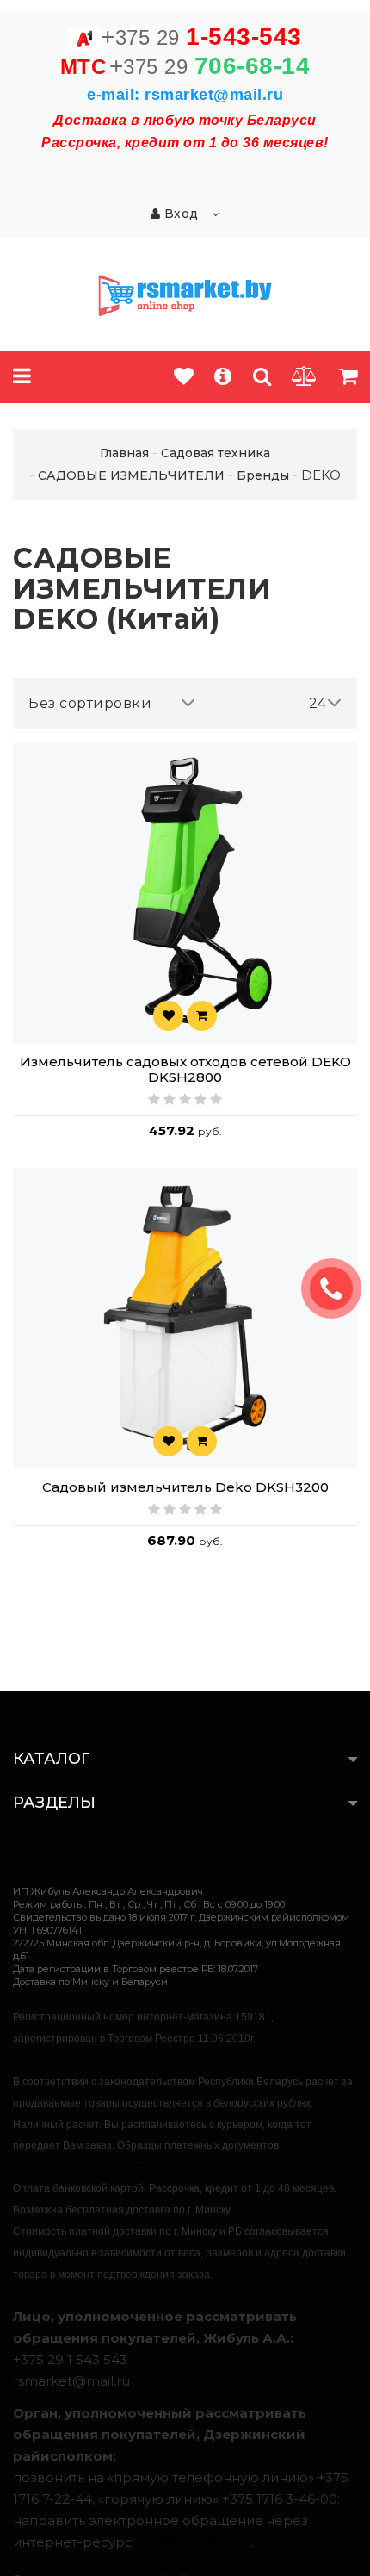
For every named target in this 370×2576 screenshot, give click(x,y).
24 (318, 703)
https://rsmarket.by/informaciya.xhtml (97, 2167)
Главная (124, 453)
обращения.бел (194, 2542)
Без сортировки (90, 703)
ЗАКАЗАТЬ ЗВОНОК (338, 1288)
